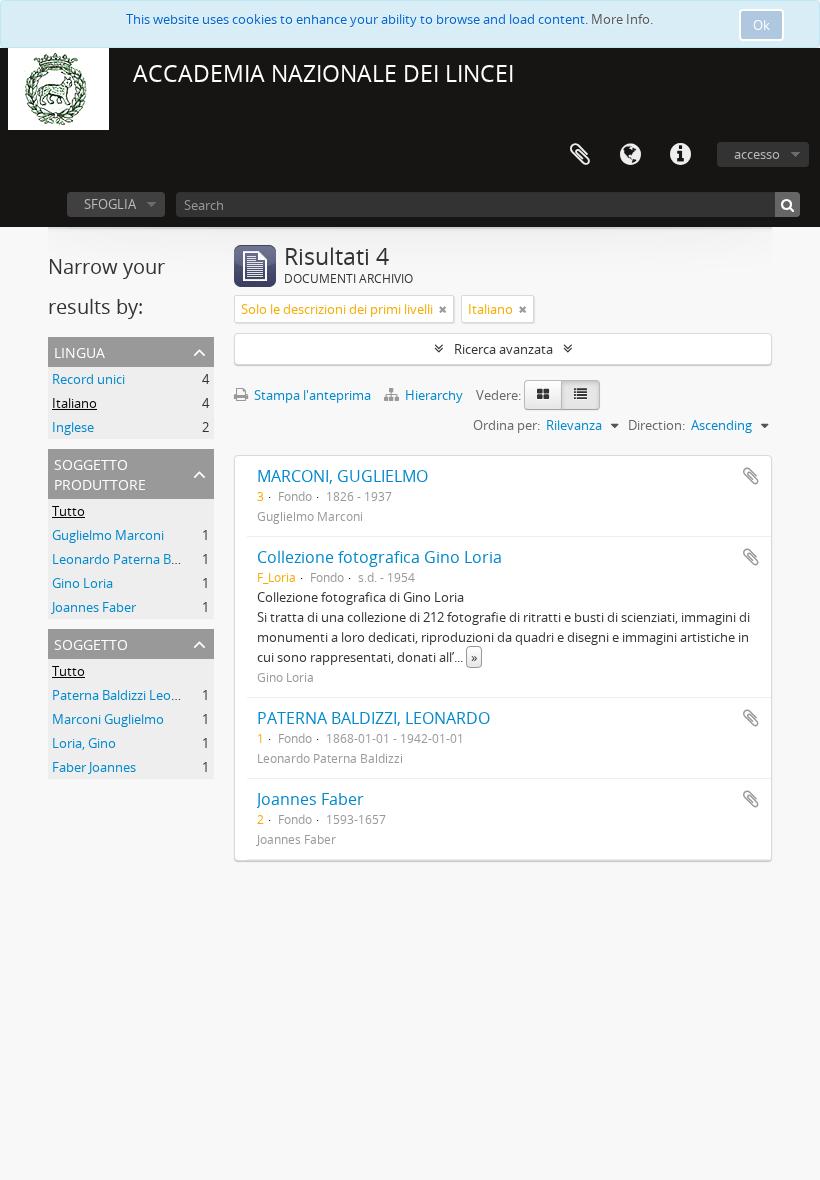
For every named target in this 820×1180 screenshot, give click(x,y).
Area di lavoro (580, 155)
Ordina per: (506, 425)
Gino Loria (82, 583)
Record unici (88, 379)
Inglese (73, 427)
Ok (761, 25)
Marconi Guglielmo (108, 719)
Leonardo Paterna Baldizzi (129, 559)
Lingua (630, 155)
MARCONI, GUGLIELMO (342, 476)
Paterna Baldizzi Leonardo (129, 695)
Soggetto (91, 642)
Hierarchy (434, 395)
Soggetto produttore (100, 472)
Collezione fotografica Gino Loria (379, 557)
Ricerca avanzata (503, 349)
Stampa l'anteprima (311, 395)
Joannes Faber (94, 607)
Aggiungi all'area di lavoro (751, 476)
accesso (757, 154)
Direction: (656, 425)
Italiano (74, 403)
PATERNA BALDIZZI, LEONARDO (373, 718)
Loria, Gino (84, 743)
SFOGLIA (110, 204)
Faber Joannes (94, 767)
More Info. (622, 19)
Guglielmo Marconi (108, 535)
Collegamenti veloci (680, 155)
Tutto (68, 511)
